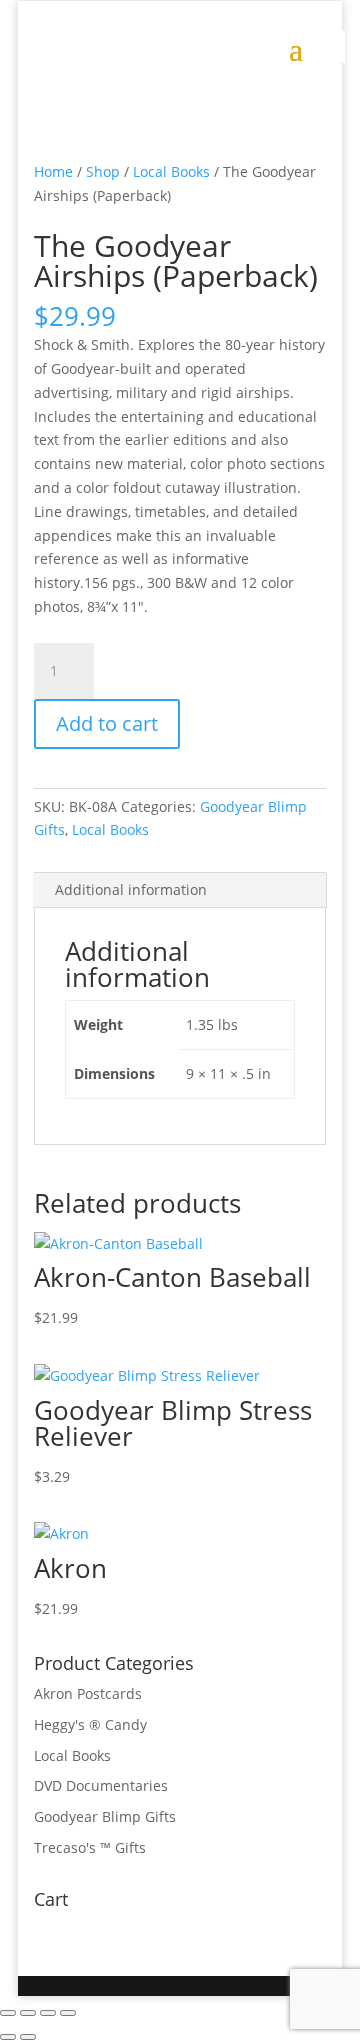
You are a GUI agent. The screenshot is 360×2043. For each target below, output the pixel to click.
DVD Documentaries (101, 1785)
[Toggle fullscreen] (28, 2013)
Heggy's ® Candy (90, 1724)
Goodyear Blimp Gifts (105, 1816)
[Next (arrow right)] (28, 2037)
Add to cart (107, 723)
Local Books (171, 171)
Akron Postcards (88, 1693)
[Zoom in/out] (8, 2013)
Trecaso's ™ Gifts (90, 1847)
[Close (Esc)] (68, 2013)
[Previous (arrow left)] (8, 2037)
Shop (103, 171)
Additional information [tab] (131, 889)
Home (53, 171)
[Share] (48, 2013)
